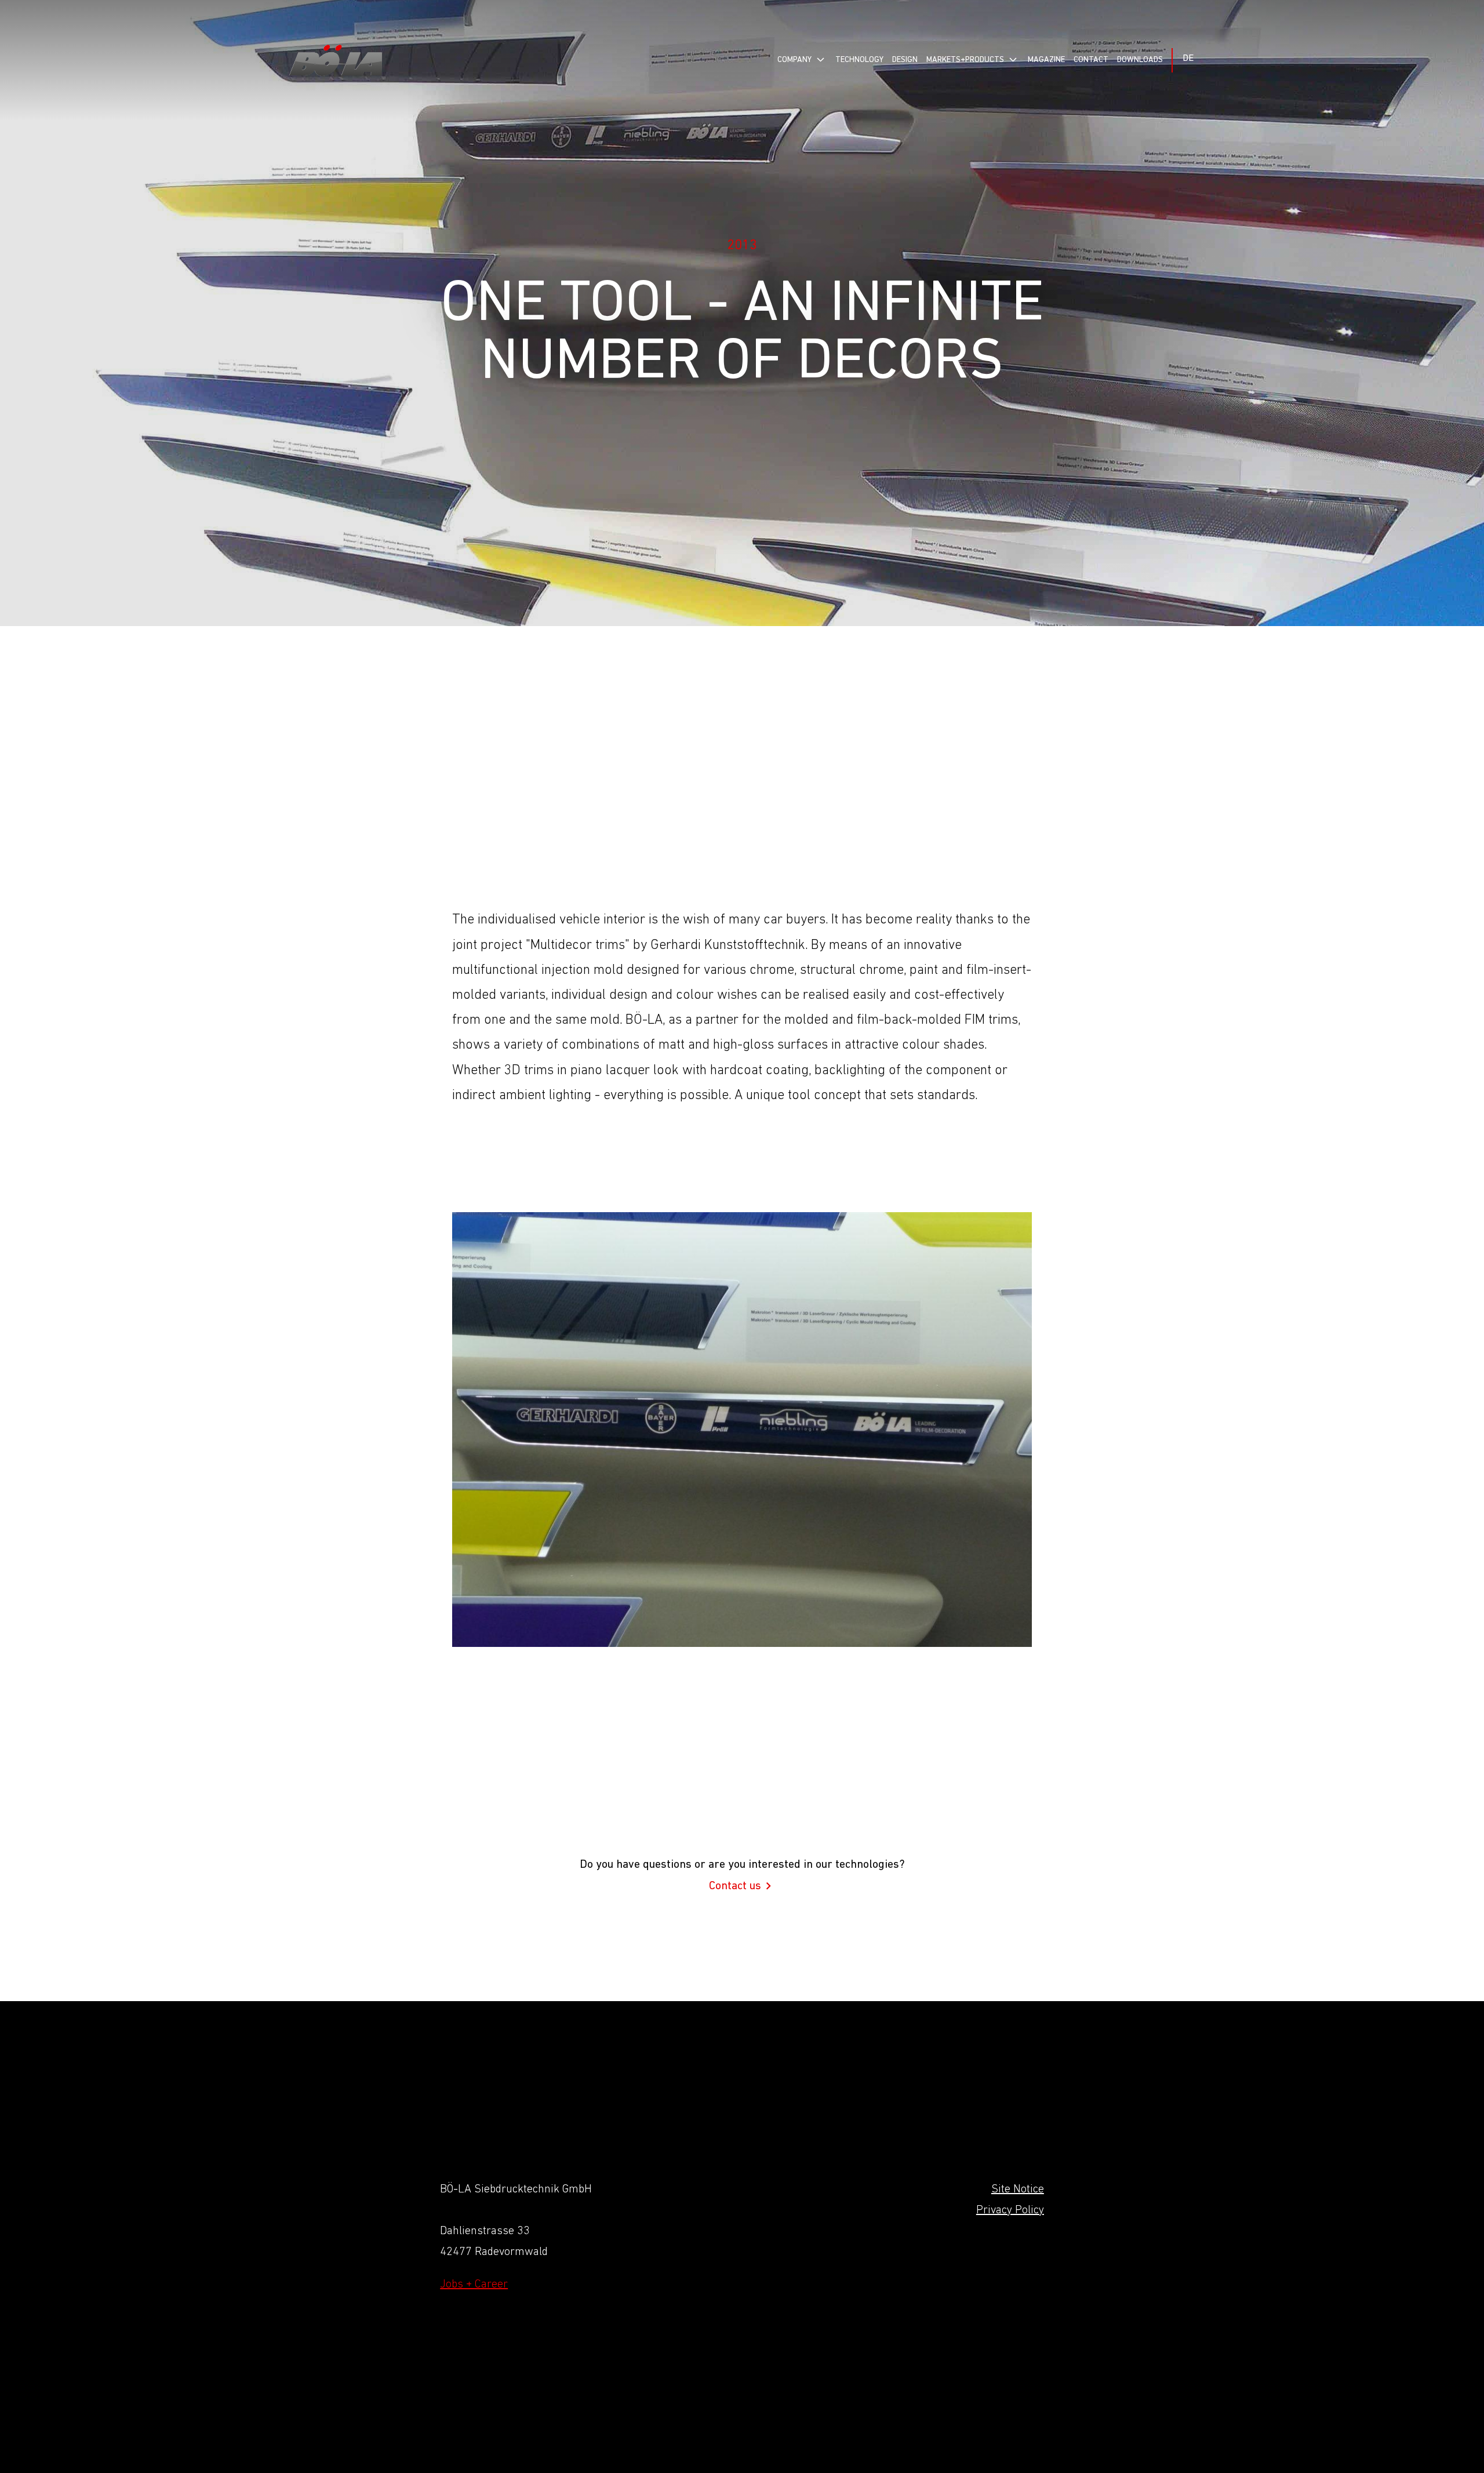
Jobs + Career (474, 2285)
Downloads (1140, 60)
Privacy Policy (1010, 2210)
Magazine (1046, 60)
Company (794, 60)
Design (905, 60)
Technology (859, 60)
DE (1188, 59)
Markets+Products (965, 60)
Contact (1091, 60)
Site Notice (1018, 2190)
